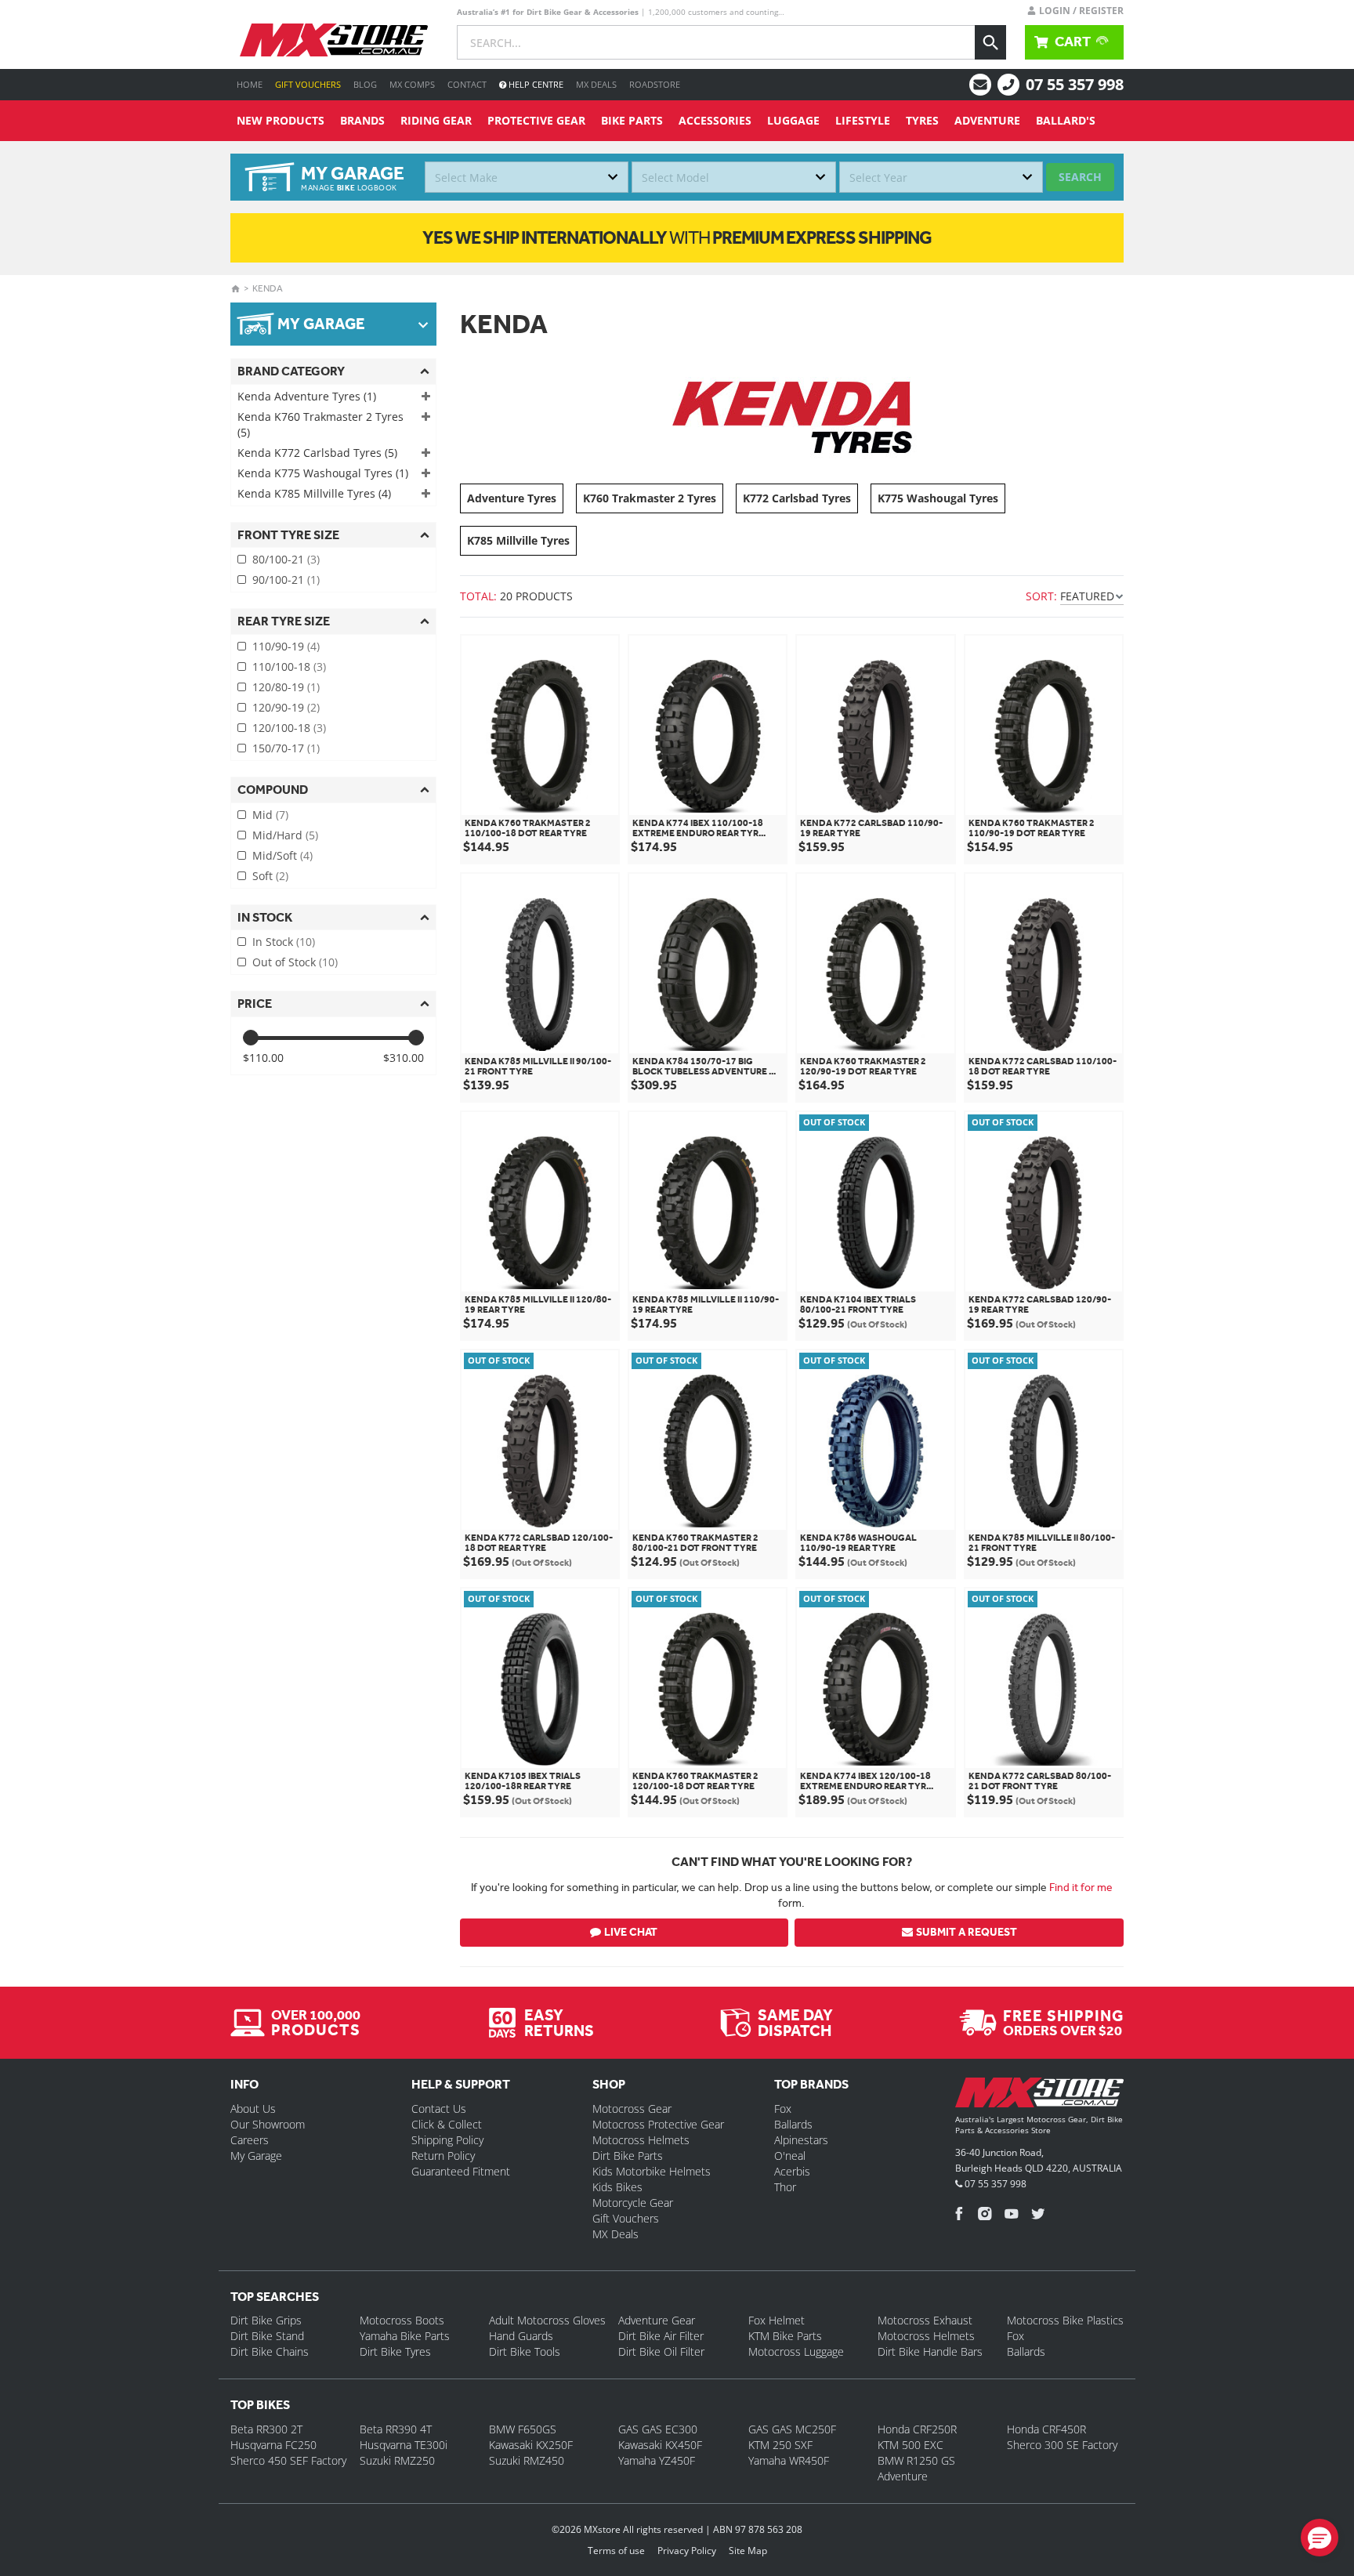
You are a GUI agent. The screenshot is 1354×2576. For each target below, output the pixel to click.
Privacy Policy (687, 2551)
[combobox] (527, 177)
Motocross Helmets (641, 2140)
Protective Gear (536, 120)
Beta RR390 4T (396, 2429)
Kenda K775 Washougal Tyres (323, 473)
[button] (1320, 2538)
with (677, 237)
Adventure (987, 120)
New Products (281, 120)
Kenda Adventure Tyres (307, 396)
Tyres (922, 120)
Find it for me (1081, 1887)
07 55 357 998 (1075, 84)
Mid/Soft (282, 855)
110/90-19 (286, 646)
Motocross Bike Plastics (1065, 2320)
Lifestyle (863, 120)
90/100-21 (286, 580)
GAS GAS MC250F (792, 2429)
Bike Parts (632, 120)
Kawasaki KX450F (660, 2445)
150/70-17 (286, 748)
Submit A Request (967, 1932)
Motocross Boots (402, 2320)
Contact (467, 84)
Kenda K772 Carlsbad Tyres (317, 453)
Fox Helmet (777, 2320)
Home (250, 84)
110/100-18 (289, 667)
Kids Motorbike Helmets (652, 2171)
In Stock (284, 942)
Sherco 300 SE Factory (1062, 2445)
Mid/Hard (285, 835)
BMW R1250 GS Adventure (916, 2468)
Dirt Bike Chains (270, 2351)
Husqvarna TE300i (404, 2445)
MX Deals (596, 84)
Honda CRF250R (917, 2429)
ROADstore (655, 84)
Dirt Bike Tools (525, 2351)
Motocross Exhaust (925, 2320)
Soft (270, 876)
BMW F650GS (523, 2429)
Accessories (715, 120)
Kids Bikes (617, 2187)
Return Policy (443, 2156)
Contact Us (439, 2109)
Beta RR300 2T (266, 2429)
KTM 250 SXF (780, 2445)
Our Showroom (268, 2124)
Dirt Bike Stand (267, 2336)
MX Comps (412, 84)
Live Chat (631, 1932)
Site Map (748, 2551)
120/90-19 (286, 707)
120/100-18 (289, 728)
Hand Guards (521, 2336)
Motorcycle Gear (633, 2203)
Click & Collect (447, 2124)
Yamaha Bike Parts (405, 2336)
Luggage (793, 120)
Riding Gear (436, 120)
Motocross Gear (632, 2109)
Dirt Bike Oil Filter (661, 2351)
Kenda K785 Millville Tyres (314, 493)
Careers (250, 2140)
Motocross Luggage (796, 2351)
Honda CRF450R (1046, 2429)
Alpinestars (801, 2140)
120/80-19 (286, 687)
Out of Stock (295, 962)
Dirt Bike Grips (266, 2320)
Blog (365, 84)
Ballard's (1066, 120)
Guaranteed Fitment (461, 2171)
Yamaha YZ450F (657, 2460)
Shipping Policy (447, 2140)
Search (1080, 177)
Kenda (268, 288)
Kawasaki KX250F (531, 2445)
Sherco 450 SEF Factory (288, 2460)
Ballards (793, 2124)
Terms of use (616, 2551)
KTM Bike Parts (785, 2336)
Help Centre (535, 84)
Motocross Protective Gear (658, 2124)
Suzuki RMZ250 (397, 2460)
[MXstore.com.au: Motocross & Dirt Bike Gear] (334, 40)
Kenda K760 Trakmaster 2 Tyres (320, 424)
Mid (270, 815)
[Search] (990, 42)
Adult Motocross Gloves (547, 2320)
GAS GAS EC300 (658, 2429)
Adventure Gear (657, 2320)
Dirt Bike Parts (628, 2156)
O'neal (790, 2156)
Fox (783, 2109)
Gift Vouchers (308, 84)
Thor (785, 2187)
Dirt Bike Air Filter (661, 2336)
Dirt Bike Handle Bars (930, 2351)
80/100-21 (286, 559)
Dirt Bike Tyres (395, 2351)
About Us (253, 2109)
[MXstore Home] (1039, 2096)
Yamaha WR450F (789, 2460)
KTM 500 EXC (911, 2445)
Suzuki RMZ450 (527, 2460)
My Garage (256, 2156)
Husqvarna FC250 (273, 2445)
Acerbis (792, 2171)
